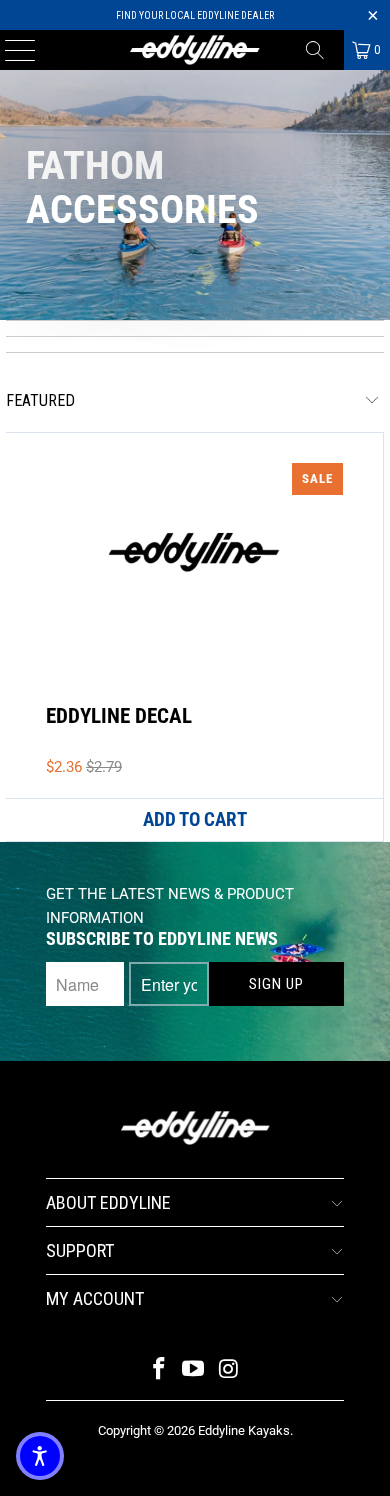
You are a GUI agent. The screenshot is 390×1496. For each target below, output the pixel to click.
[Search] (322, 50)
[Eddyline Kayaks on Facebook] (159, 1370)
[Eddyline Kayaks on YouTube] (194, 1370)
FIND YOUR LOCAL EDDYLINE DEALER (195, 15)
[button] (40, 1456)
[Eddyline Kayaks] (195, 50)
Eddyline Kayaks (244, 1430)
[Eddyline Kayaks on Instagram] (229, 1370)
